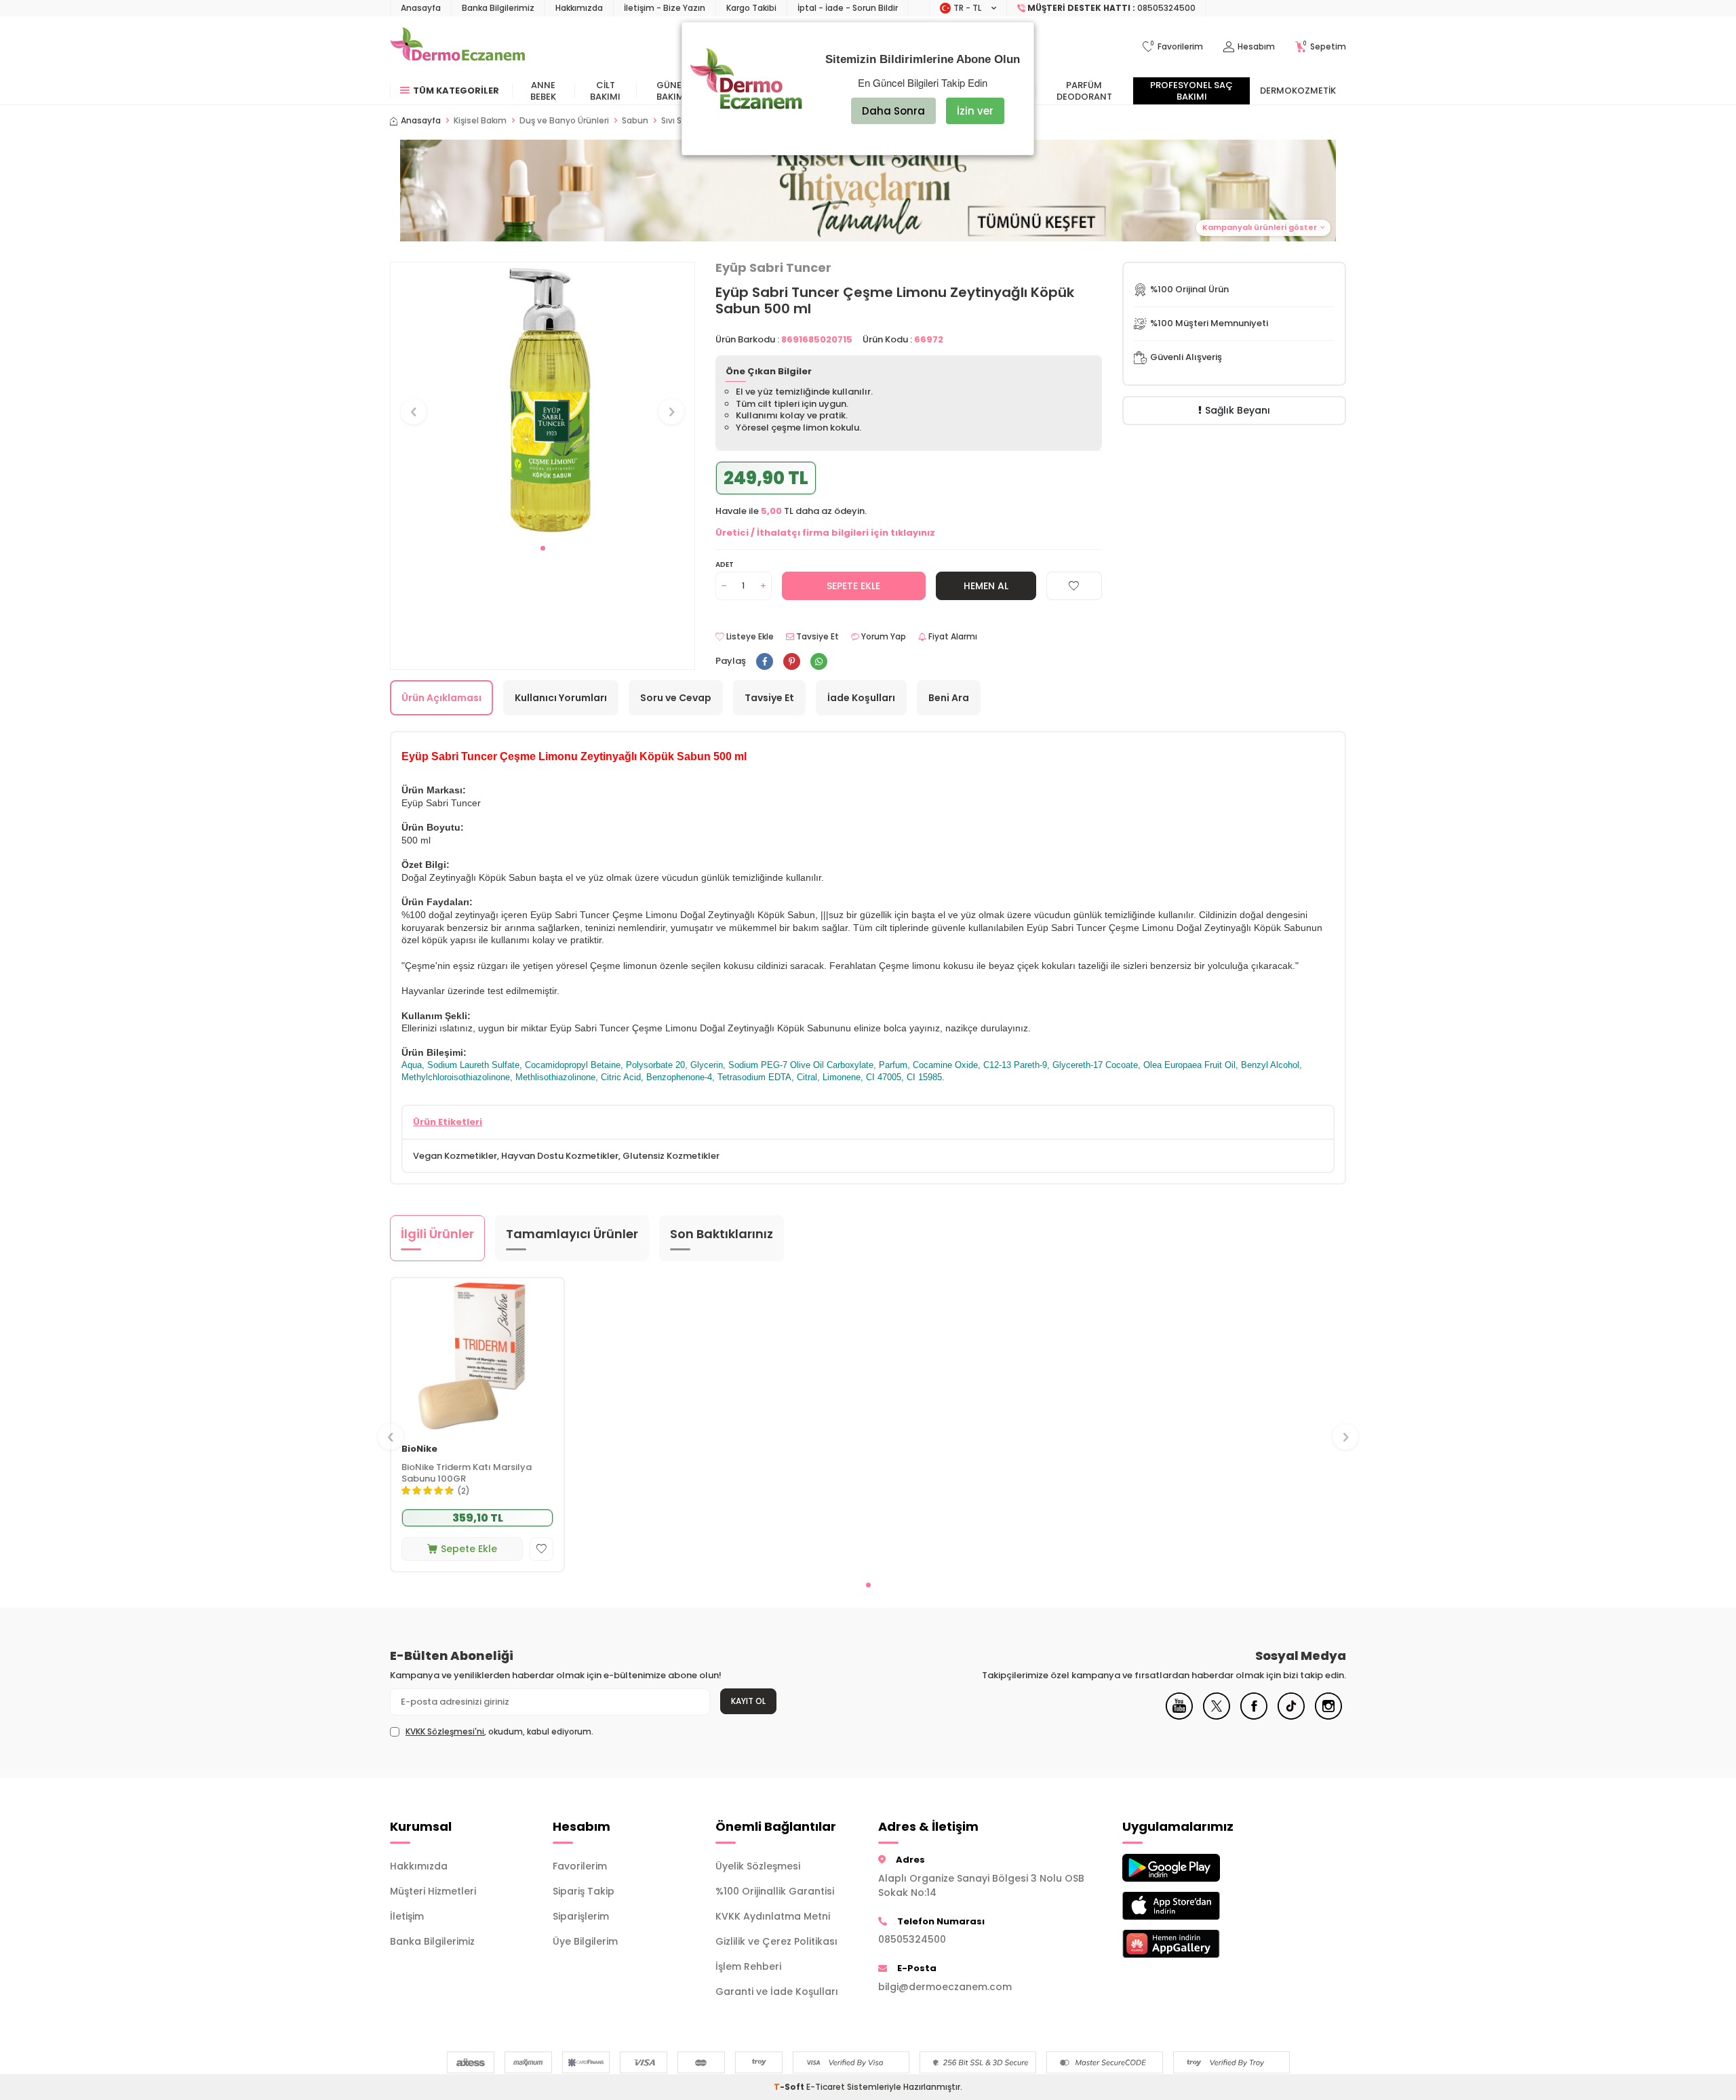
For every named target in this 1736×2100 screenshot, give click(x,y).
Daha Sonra (893, 111)
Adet (725, 564)
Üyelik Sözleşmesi (758, 1866)
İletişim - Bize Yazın (665, 8)
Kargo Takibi (751, 8)
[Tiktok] (1291, 1716)
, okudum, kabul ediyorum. (499, 1732)
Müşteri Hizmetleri (433, 1891)
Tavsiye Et (816, 637)
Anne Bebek (543, 91)
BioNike (419, 1449)
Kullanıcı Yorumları (561, 698)
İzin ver (975, 111)
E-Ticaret (826, 2087)
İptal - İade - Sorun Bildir (848, 8)
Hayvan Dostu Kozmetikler (560, 1156)
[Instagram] (1328, 1716)
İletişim (407, 1916)
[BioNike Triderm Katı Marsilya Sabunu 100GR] (477, 1356)
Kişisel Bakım (480, 121)
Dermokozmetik (1298, 91)
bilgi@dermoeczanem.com (945, 1987)
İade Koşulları (861, 698)
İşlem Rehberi (748, 1966)
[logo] (457, 47)
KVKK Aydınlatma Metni (773, 1916)
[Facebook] (1254, 1716)
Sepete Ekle (853, 586)
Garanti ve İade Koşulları (777, 1992)
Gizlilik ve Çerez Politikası (776, 1941)
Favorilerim (580, 1866)
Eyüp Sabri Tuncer (773, 268)
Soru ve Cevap (676, 698)
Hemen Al (986, 586)
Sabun (635, 121)
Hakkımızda (579, 8)
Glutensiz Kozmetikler (671, 1156)
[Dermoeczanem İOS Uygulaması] (1193, 1906)
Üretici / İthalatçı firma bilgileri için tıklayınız (825, 533)
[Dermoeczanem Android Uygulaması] (1193, 1868)
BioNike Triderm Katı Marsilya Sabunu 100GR (467, 1473)
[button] (543, 548)
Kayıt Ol (748, 1701)
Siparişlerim (581, 1916)
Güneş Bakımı (672, 91)
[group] (542, 399)
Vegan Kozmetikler (455, 1156)
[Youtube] (1179, 1716)
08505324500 (912, 1939)
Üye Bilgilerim (585, 1941)
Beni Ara (949, 698)
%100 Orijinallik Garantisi (775, 1891)
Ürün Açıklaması (441, 698)
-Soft (790, 2087)
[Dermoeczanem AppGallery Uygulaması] (1193, 1944)
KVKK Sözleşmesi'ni (445, 1731)
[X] (1217, 1716)
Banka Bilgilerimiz (498, 8)
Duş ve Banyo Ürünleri (564, 121)
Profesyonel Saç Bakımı (1191, 91)
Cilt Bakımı (605, 91)
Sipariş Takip (584, 1891)
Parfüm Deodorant (1084, 91)
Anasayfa (421, 8)
